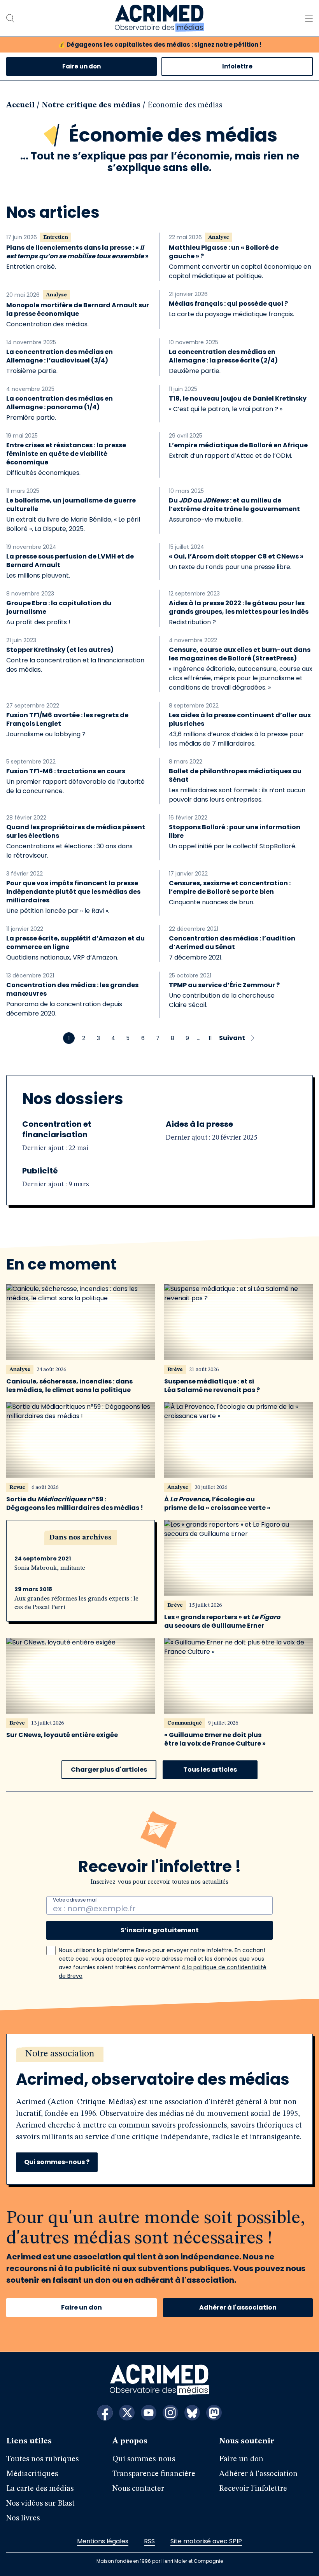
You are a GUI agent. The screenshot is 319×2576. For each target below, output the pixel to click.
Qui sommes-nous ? (57, 2162)
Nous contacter (138, 2489)
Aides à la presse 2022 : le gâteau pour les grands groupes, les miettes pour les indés (239, 608)
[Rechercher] (10, 18)
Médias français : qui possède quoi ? (228, 304)
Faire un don (82, 66)
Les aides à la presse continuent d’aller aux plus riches (240, 720)
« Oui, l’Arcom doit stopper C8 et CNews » (236, 557)
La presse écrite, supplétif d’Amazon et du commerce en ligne (75, 943)
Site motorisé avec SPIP (206, 2541)
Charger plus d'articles (109, 1770)
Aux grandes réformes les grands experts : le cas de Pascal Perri (76, 1603)
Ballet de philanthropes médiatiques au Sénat (235, 776)
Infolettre (237, 66)
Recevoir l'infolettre (253, 2489)
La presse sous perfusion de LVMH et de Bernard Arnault (70, 561)
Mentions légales (103, 2541)
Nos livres (23, 2518)
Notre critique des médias (91, 105)
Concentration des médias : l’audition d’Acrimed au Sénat (232, 943)
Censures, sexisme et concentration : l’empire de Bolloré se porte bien (230, 888)
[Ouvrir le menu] (309, 18)
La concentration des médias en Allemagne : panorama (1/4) (60, 403)
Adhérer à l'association (238, 2307)
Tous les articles (210, 1770)
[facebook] (105, 2413)
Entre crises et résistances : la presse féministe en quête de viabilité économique (66, 454)
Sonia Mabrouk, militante (50, 1568)
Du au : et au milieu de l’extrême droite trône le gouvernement (234, 505)
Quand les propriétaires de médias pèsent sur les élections (76, 832)
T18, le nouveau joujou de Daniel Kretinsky (238, 399)
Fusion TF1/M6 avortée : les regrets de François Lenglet (67, 720)
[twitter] (127, 2413)
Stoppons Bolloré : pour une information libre (235, 832)
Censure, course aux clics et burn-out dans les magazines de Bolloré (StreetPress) (240, 654)
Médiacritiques (32, 2474)
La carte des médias (40, 2489)
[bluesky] (192, 2413)
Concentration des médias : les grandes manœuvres (72, 989)
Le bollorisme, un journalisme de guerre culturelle (71, 505)
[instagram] (170, 2413)
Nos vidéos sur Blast (40, 2504)
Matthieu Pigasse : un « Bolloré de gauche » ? (224, 252)
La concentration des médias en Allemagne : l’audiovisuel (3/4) (60, 356)
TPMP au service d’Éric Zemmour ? (224, 985)
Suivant (232, 1038)
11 (210, 1038)
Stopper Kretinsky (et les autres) (60, 650)
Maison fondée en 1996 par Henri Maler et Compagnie (160, 2561)
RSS (149, 2541)
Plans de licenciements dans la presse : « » (77, 252)
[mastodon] (214, 2413)
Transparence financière (154, 2474)
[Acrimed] (159, 18)
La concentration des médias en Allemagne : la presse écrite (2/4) (223, 356)
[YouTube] (149, 2413)
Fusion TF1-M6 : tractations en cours (66, 771)
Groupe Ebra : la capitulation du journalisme (59, 608)
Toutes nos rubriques (42, 2459)
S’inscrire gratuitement (160, 1930)
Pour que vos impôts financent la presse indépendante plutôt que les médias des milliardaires (73, 892)
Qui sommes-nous (144, 2459)
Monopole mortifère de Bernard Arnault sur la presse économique (78, 310)
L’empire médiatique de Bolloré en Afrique (238, 445)
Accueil (20, 105)
